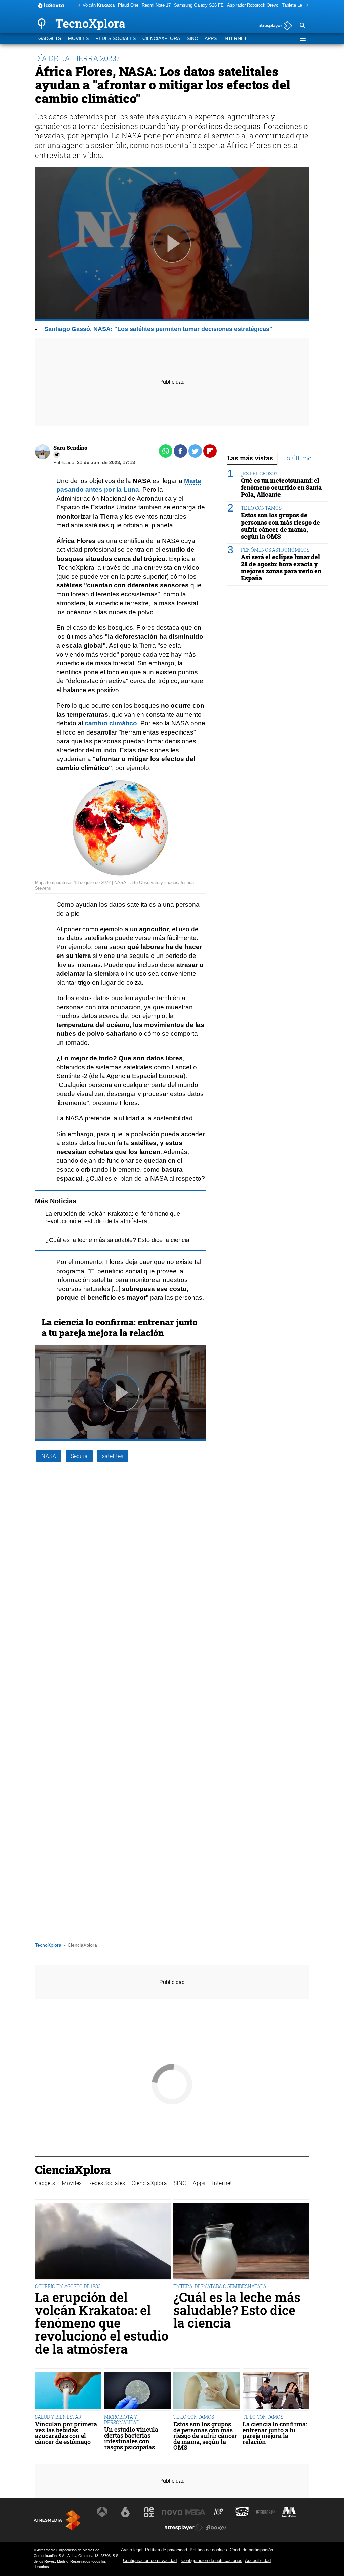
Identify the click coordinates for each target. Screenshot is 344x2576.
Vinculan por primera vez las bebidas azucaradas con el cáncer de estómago (66, 2433)
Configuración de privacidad (150, 2560)
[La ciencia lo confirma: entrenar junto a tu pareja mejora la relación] (276, 2392)
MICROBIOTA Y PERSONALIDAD (122, 2420)
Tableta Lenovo (297, 5)
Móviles (78, 38)
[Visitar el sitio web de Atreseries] (219, 2512)
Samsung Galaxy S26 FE (199, 5)
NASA (49, 1456)
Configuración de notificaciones (212, 2560)
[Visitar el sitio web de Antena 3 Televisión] (102, 2512)
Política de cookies (208, 2550)
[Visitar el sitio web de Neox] (149, 2512)
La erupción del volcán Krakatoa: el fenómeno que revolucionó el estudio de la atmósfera (102, 2323)
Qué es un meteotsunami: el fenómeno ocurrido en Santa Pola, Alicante (281, 487)
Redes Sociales (116, 38)
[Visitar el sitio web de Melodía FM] (289, 2512)
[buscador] (302, 26)
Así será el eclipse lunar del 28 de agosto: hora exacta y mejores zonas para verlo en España (281, 568)
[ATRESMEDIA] (57, 2520)
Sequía (79, 1456)
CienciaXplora (161, 38)
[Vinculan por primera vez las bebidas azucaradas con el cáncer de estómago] (68, 2392)
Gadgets (50, 38)
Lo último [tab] (297, 458)
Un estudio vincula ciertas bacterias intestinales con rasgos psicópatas (131, 2438)
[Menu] (302, 39)
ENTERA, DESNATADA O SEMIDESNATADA (220, 2286)
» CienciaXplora (80, 1945)
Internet (235, 38)
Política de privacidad (166, 2550)
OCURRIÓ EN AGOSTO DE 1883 (68, 2286)
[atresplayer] (273, 26)
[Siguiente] (306, 6)
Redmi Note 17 (156, 5)
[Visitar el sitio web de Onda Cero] (242, 2512)
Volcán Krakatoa (99, 5)
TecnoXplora (48, 1945)
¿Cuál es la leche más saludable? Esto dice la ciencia (117, 1240)
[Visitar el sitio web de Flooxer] (216, 2528)
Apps (211, 38)
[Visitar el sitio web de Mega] (196, 2512)
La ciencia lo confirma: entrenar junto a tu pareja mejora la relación (120, 1327)
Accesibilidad (258, 2560)
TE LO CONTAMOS (261, 508)
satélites (113, 1456)
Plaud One (128, 5)
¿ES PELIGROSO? (259, 473)
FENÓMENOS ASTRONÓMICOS (275, 550)
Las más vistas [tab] (250, 458)
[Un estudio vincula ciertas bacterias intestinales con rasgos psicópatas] (137, 2392)
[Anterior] (78, 6)
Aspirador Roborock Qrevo (253, 5)
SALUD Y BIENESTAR (58, 2417)
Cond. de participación (251, 2550)
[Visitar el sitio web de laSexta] (125, 2512)
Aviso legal (132, 2550)
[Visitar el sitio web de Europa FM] (266, 2512)
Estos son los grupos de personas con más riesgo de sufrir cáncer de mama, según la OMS (281, 526)
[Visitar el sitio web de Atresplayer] (184, 2528)
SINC (192, 38)
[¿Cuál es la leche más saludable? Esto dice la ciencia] (241, 2242)
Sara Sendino (70, 448)
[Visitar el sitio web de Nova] (172, 2512)
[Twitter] (57, 455)
